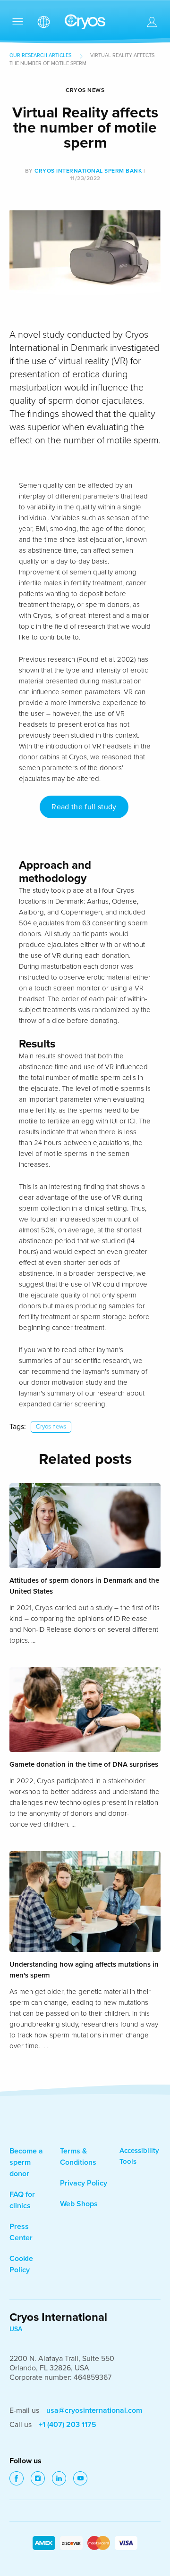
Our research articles (40, 55)
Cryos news (51, 1427)
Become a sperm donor (26, 2162)
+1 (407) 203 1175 (68, 2425)
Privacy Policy (84, 2183)
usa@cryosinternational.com (94, 2410)
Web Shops (79, 2204)
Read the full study (84, 807)
